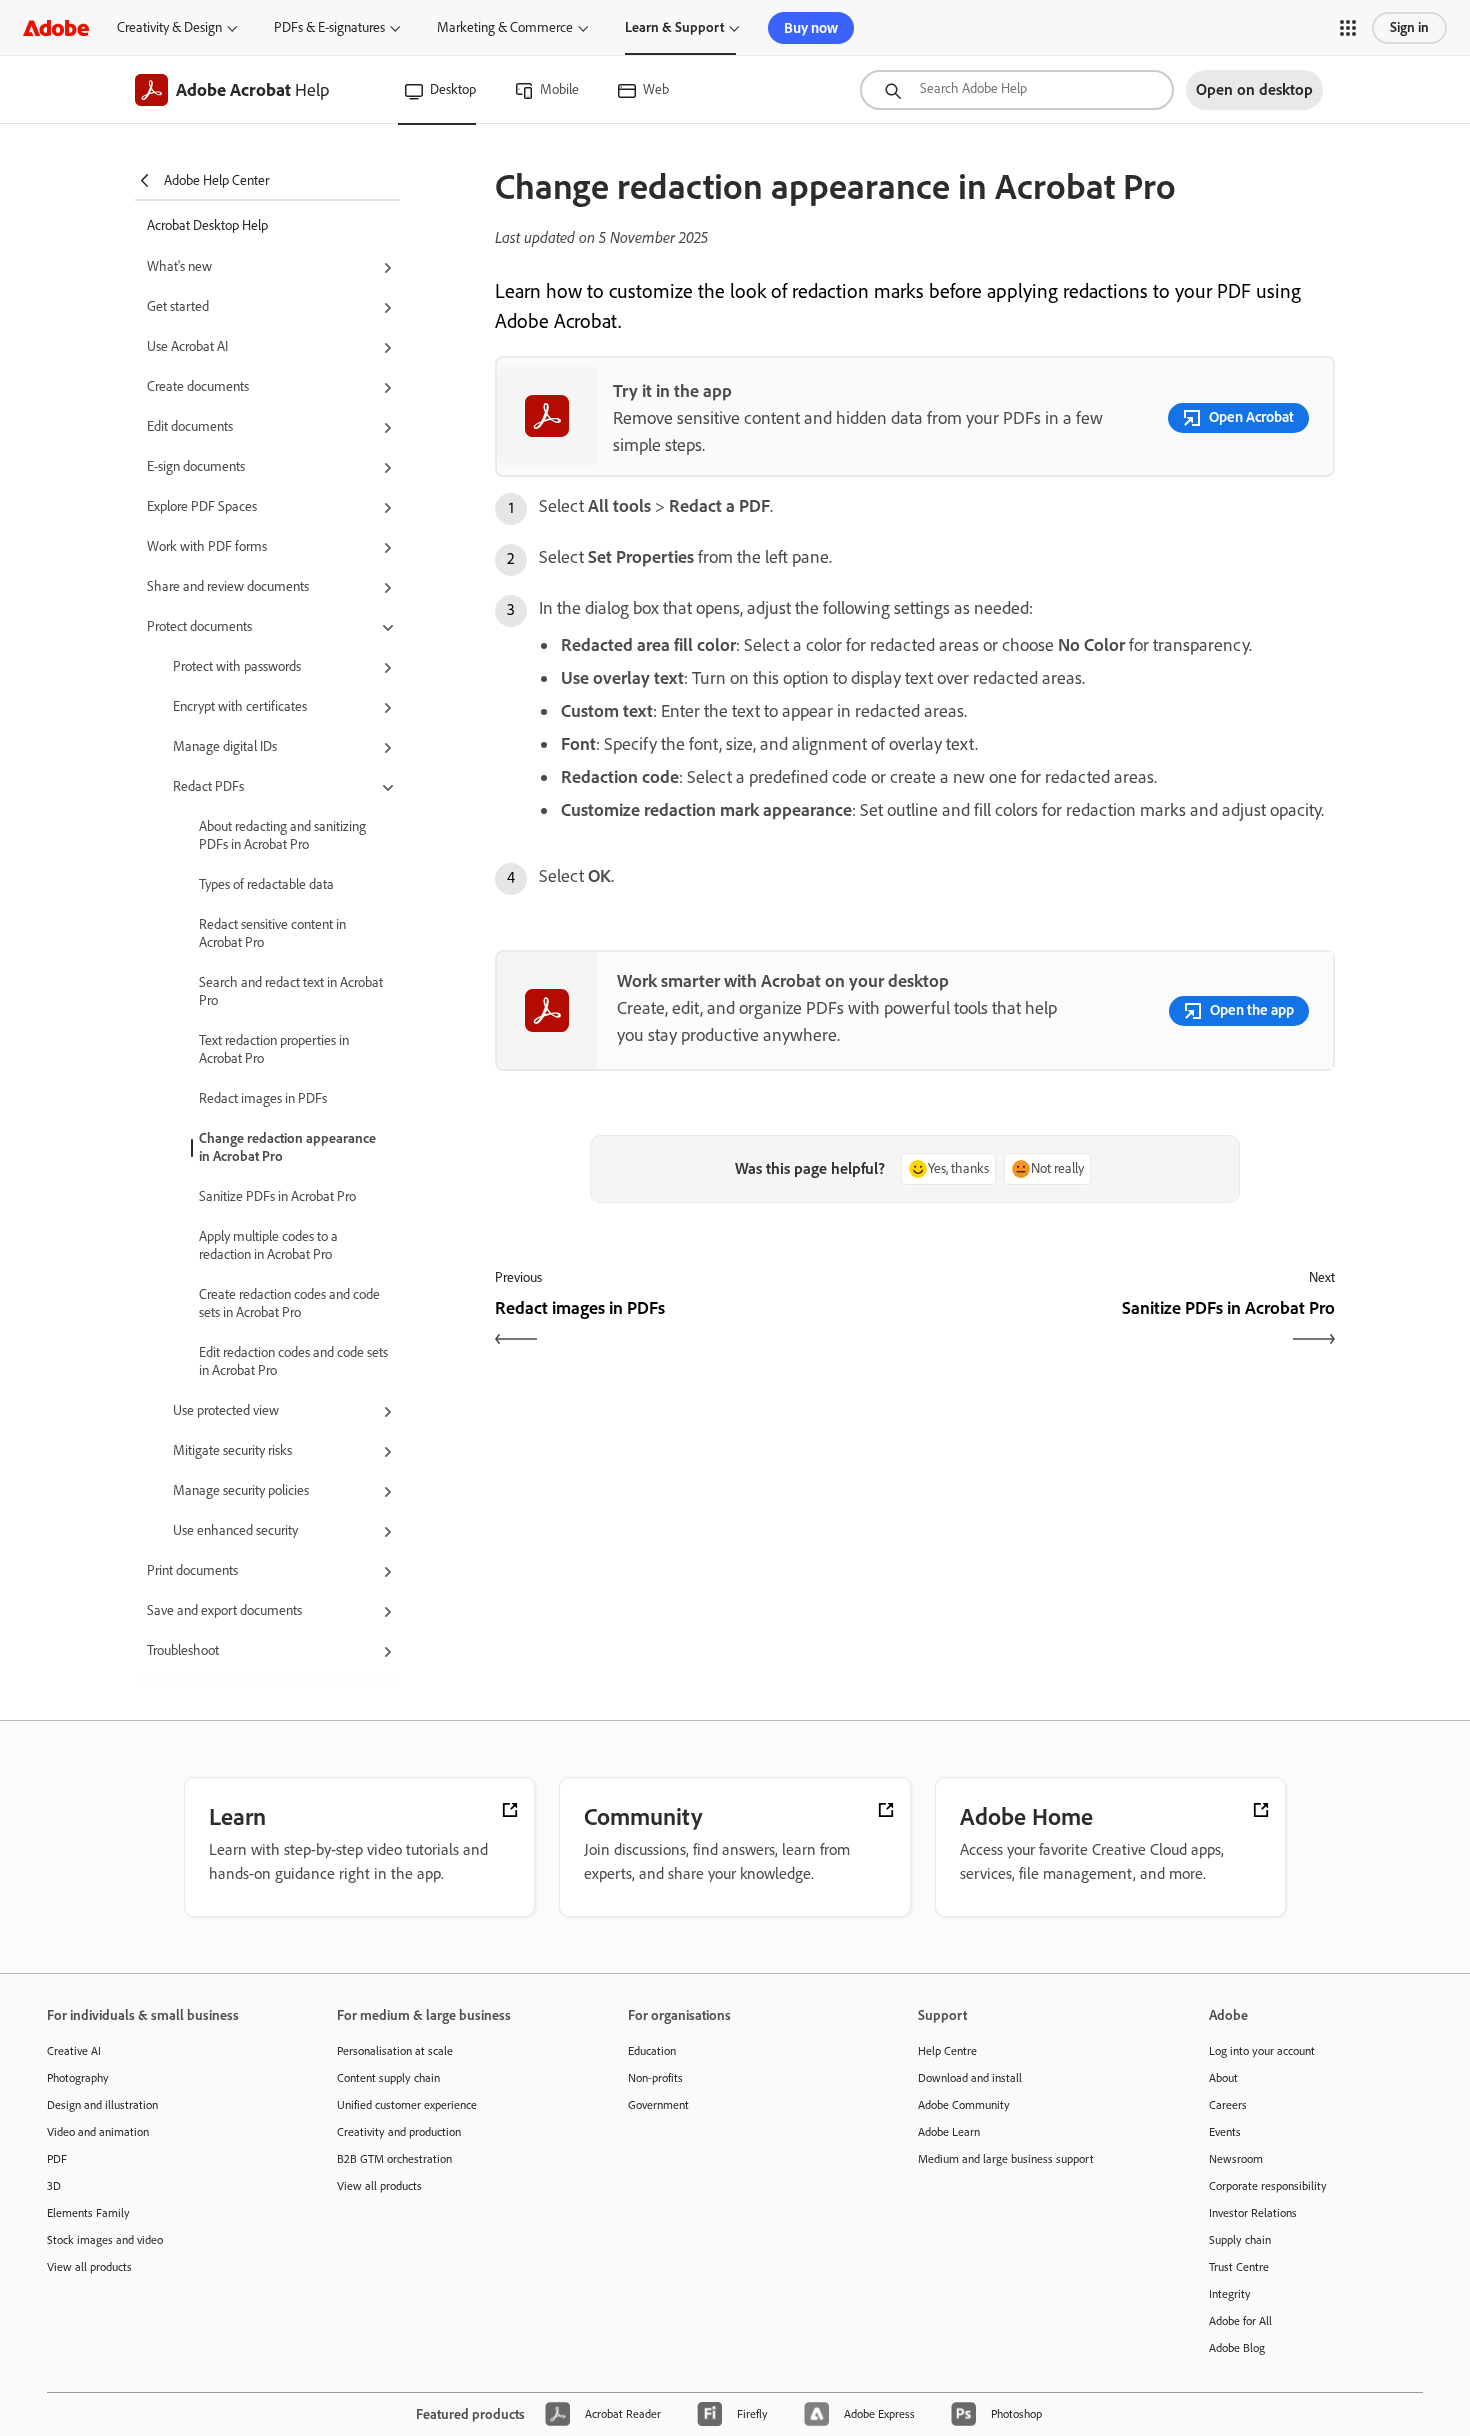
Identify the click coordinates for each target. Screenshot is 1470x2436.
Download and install (970, 2078)
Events (1225, 2132)
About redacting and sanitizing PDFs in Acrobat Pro (282, 835)
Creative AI (74, 2051)
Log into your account (1262, 2051)
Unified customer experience (407, 2105)
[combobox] (1017, 90)
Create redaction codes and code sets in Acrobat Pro (289, 1303)
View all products (89, 2267)
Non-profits (655, 2078)
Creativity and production (399, 2132)
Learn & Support (674, 27)
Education (652, 2051)
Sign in (1409, 27)
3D (54, 2186)
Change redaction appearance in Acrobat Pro (287, 1147)
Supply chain (1240, 2240)
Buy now (811, 28)
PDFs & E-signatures (329, 27)
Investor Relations (1253, 2213)
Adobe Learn (949, 2132)
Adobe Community (964, 2105)
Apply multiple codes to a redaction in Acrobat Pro (268, 1245)
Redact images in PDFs (263, 1098)
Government (658, 2105)
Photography (78, 2078)
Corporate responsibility (1268, 2186)
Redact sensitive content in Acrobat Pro (272, 933)
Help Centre (947, 2051)
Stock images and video (105, 2240)
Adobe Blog (1237, 2348)
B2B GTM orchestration (394, 2159)
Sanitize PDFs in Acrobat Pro (277, 1196)
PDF (57, 2159)
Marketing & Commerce (505, 27)
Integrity (1230, 2294)
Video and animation (98, 2132)
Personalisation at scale (395, 2051)
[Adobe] (56, 27)
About (1223, 2078)
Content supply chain (388, 2078)
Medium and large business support (1006, 2159)
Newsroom (1236, 2159)
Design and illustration (102, 2105)
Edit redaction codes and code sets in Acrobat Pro (293, 1361)
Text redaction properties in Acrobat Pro (274, 1049)
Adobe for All (1240, 2321)
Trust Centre (1239, 2267)
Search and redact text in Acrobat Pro (291, 991)
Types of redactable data (266, 884)
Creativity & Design (169, 27)
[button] (1348, 28)
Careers (1228, 2105)
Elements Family (88, 2213)
